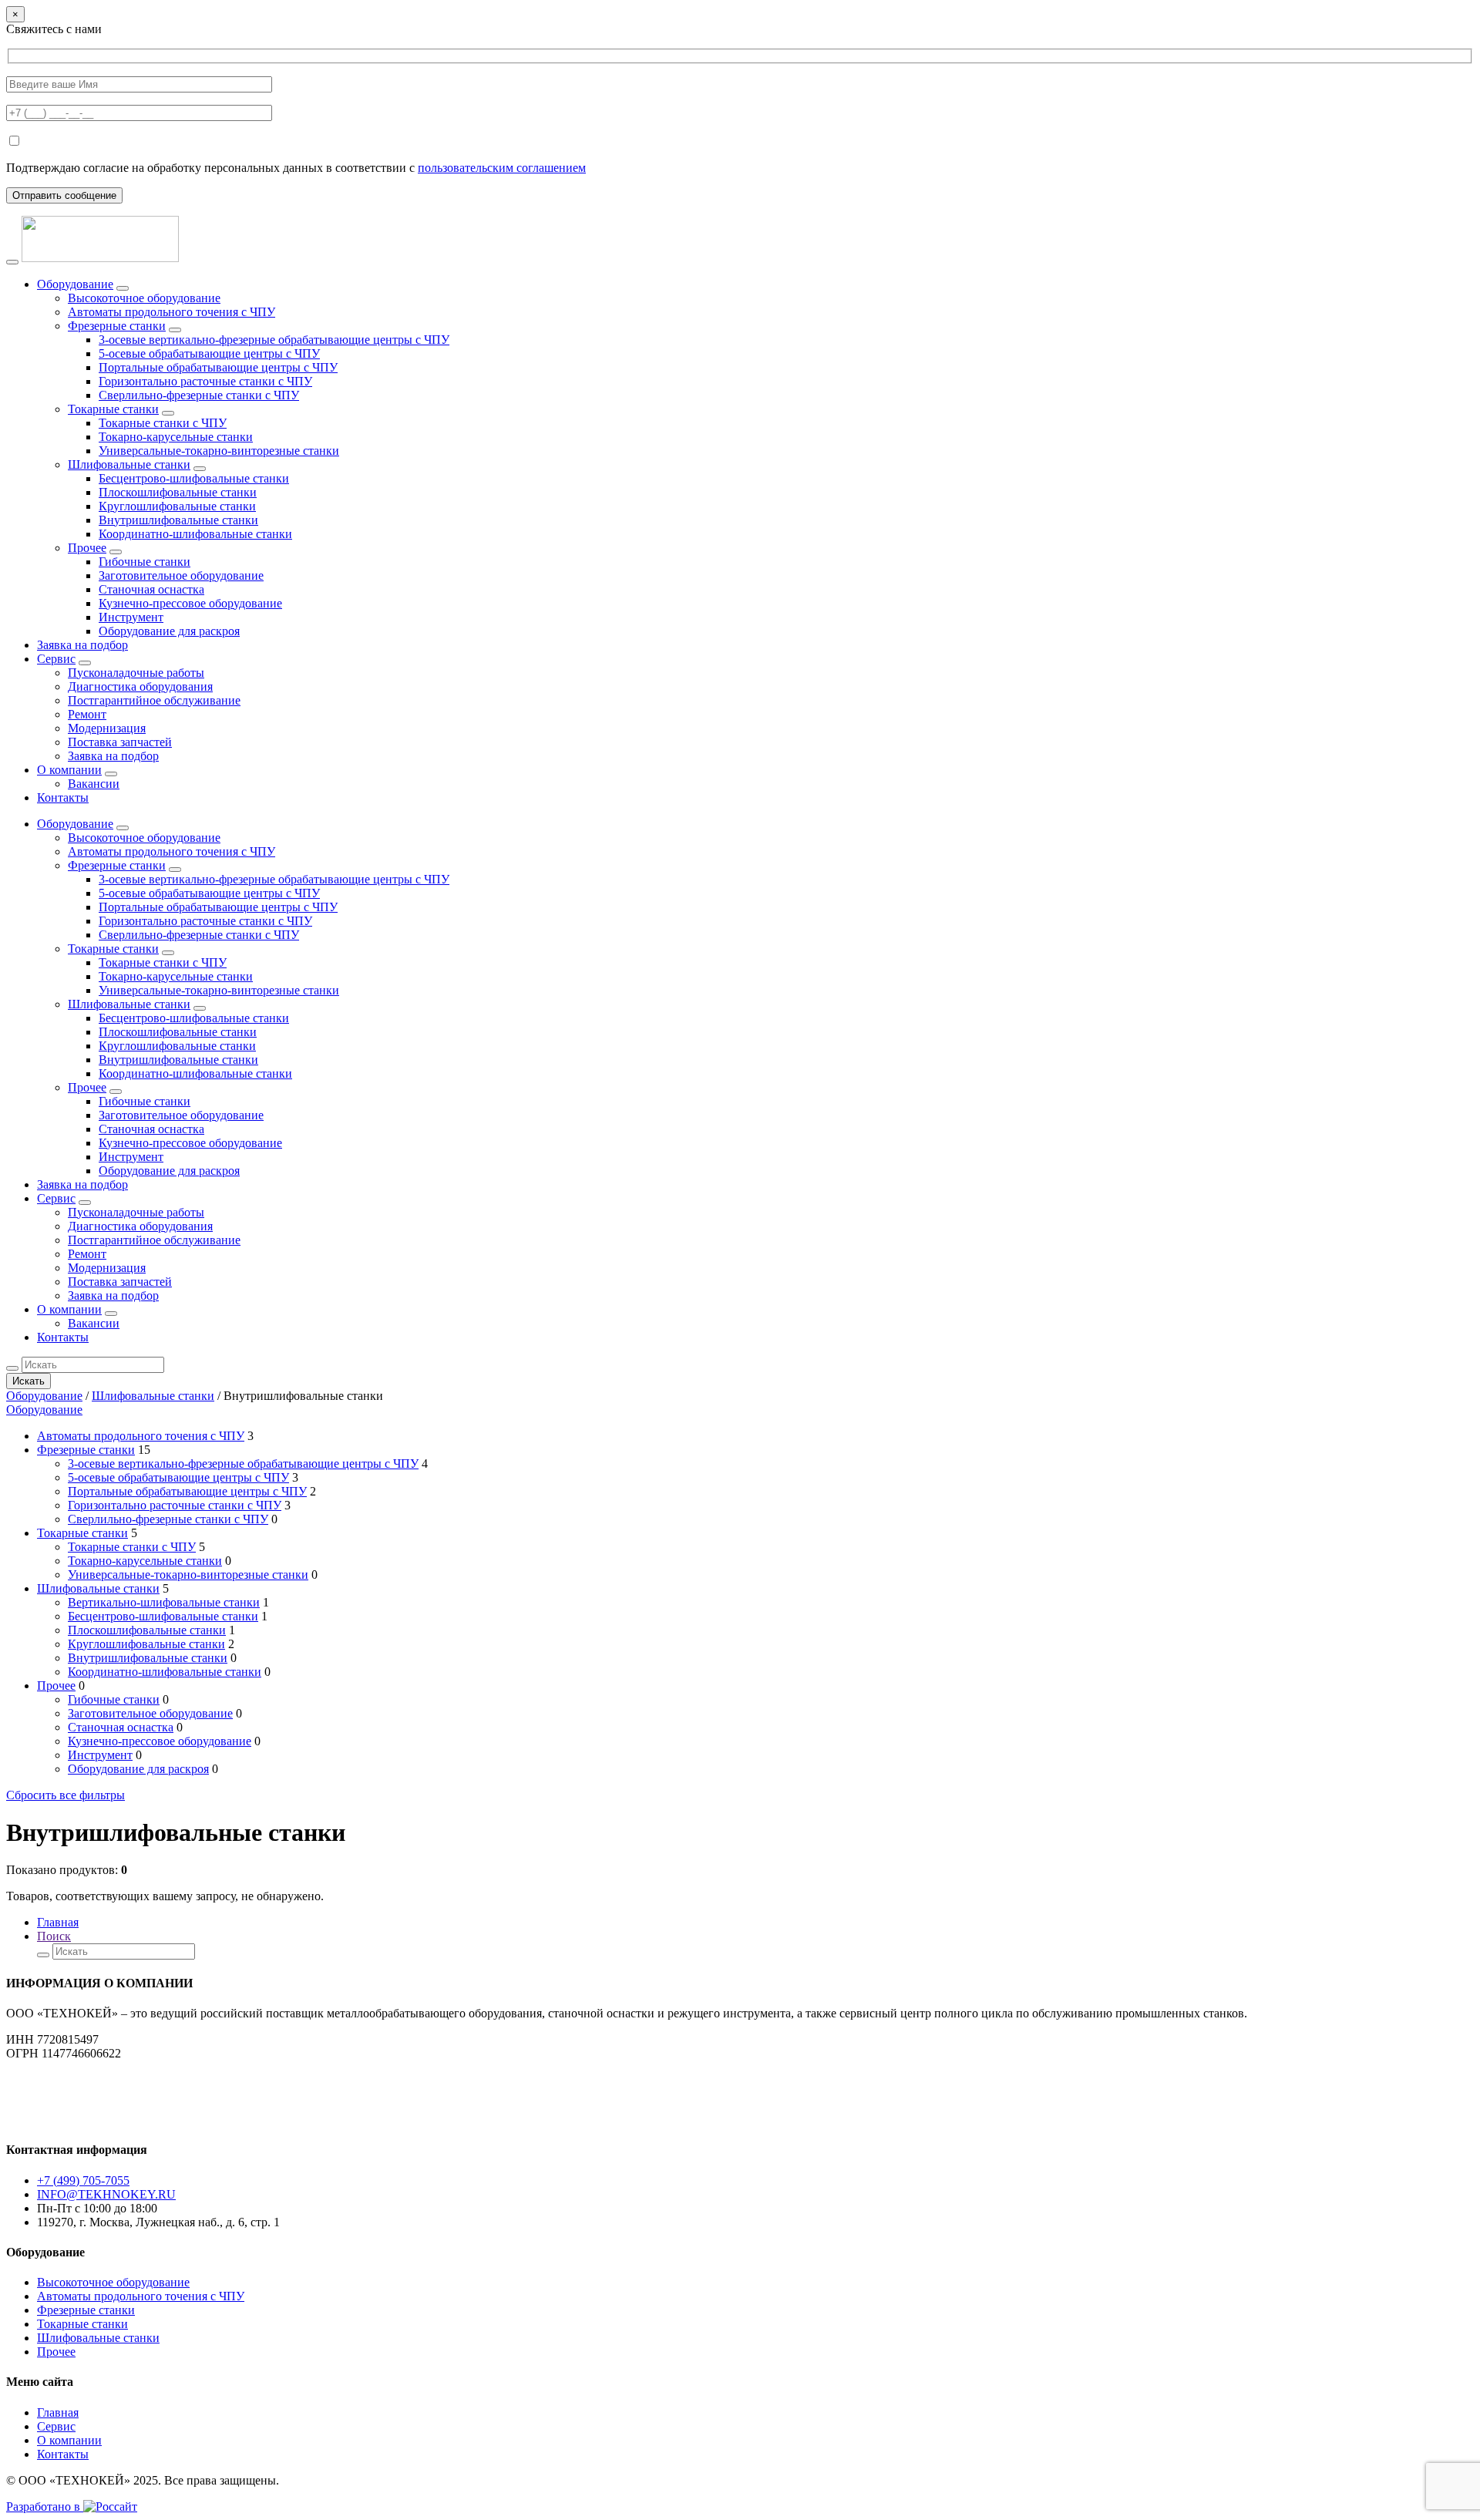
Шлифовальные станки (129, 464)
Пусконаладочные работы (136, 673)
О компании (69, 770)
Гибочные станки (145, 562)
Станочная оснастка (151, 589)
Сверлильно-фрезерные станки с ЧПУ (199, 395)
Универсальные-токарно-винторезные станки (219, 451)
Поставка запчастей (120, 742)
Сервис (56, 659)
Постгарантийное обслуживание (154, 700)
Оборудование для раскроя (169, 631)
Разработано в (45, 2507)
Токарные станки (113, 409)
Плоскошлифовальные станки (178, 492)
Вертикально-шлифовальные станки (164, 1602)
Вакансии (94, 784)
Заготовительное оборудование (181, 575)
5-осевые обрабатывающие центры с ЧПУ (209, 353)
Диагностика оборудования (140, 686)
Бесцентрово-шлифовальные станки (194, 478)
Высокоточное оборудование (144, 298)
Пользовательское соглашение (86, 2079)
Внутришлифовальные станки (178, 520)
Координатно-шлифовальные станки (195, 534)
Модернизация (107, 728)
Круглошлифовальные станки (177, 506)
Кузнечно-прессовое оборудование (190, 603)
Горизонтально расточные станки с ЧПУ (205, 381)
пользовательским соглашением (502, 168)
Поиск (54, 1936)
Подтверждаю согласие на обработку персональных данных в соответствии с (296, 168)
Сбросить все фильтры (66, 1795)
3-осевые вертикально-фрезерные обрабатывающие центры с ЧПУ (274, 340)
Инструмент (131, 617)
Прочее (87, 548)
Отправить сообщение (64, 195)
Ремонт (87, 714)
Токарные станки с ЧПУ (163, 423)
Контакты (63, 797)
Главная (58, 1922)
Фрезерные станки (117, 326)
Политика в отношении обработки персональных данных (98, 2113)
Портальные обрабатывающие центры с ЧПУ (218, 367)
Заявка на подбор (82, 645)
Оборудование (75, 284)
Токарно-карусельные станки (176, 437)
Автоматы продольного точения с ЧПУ (172, 312)
